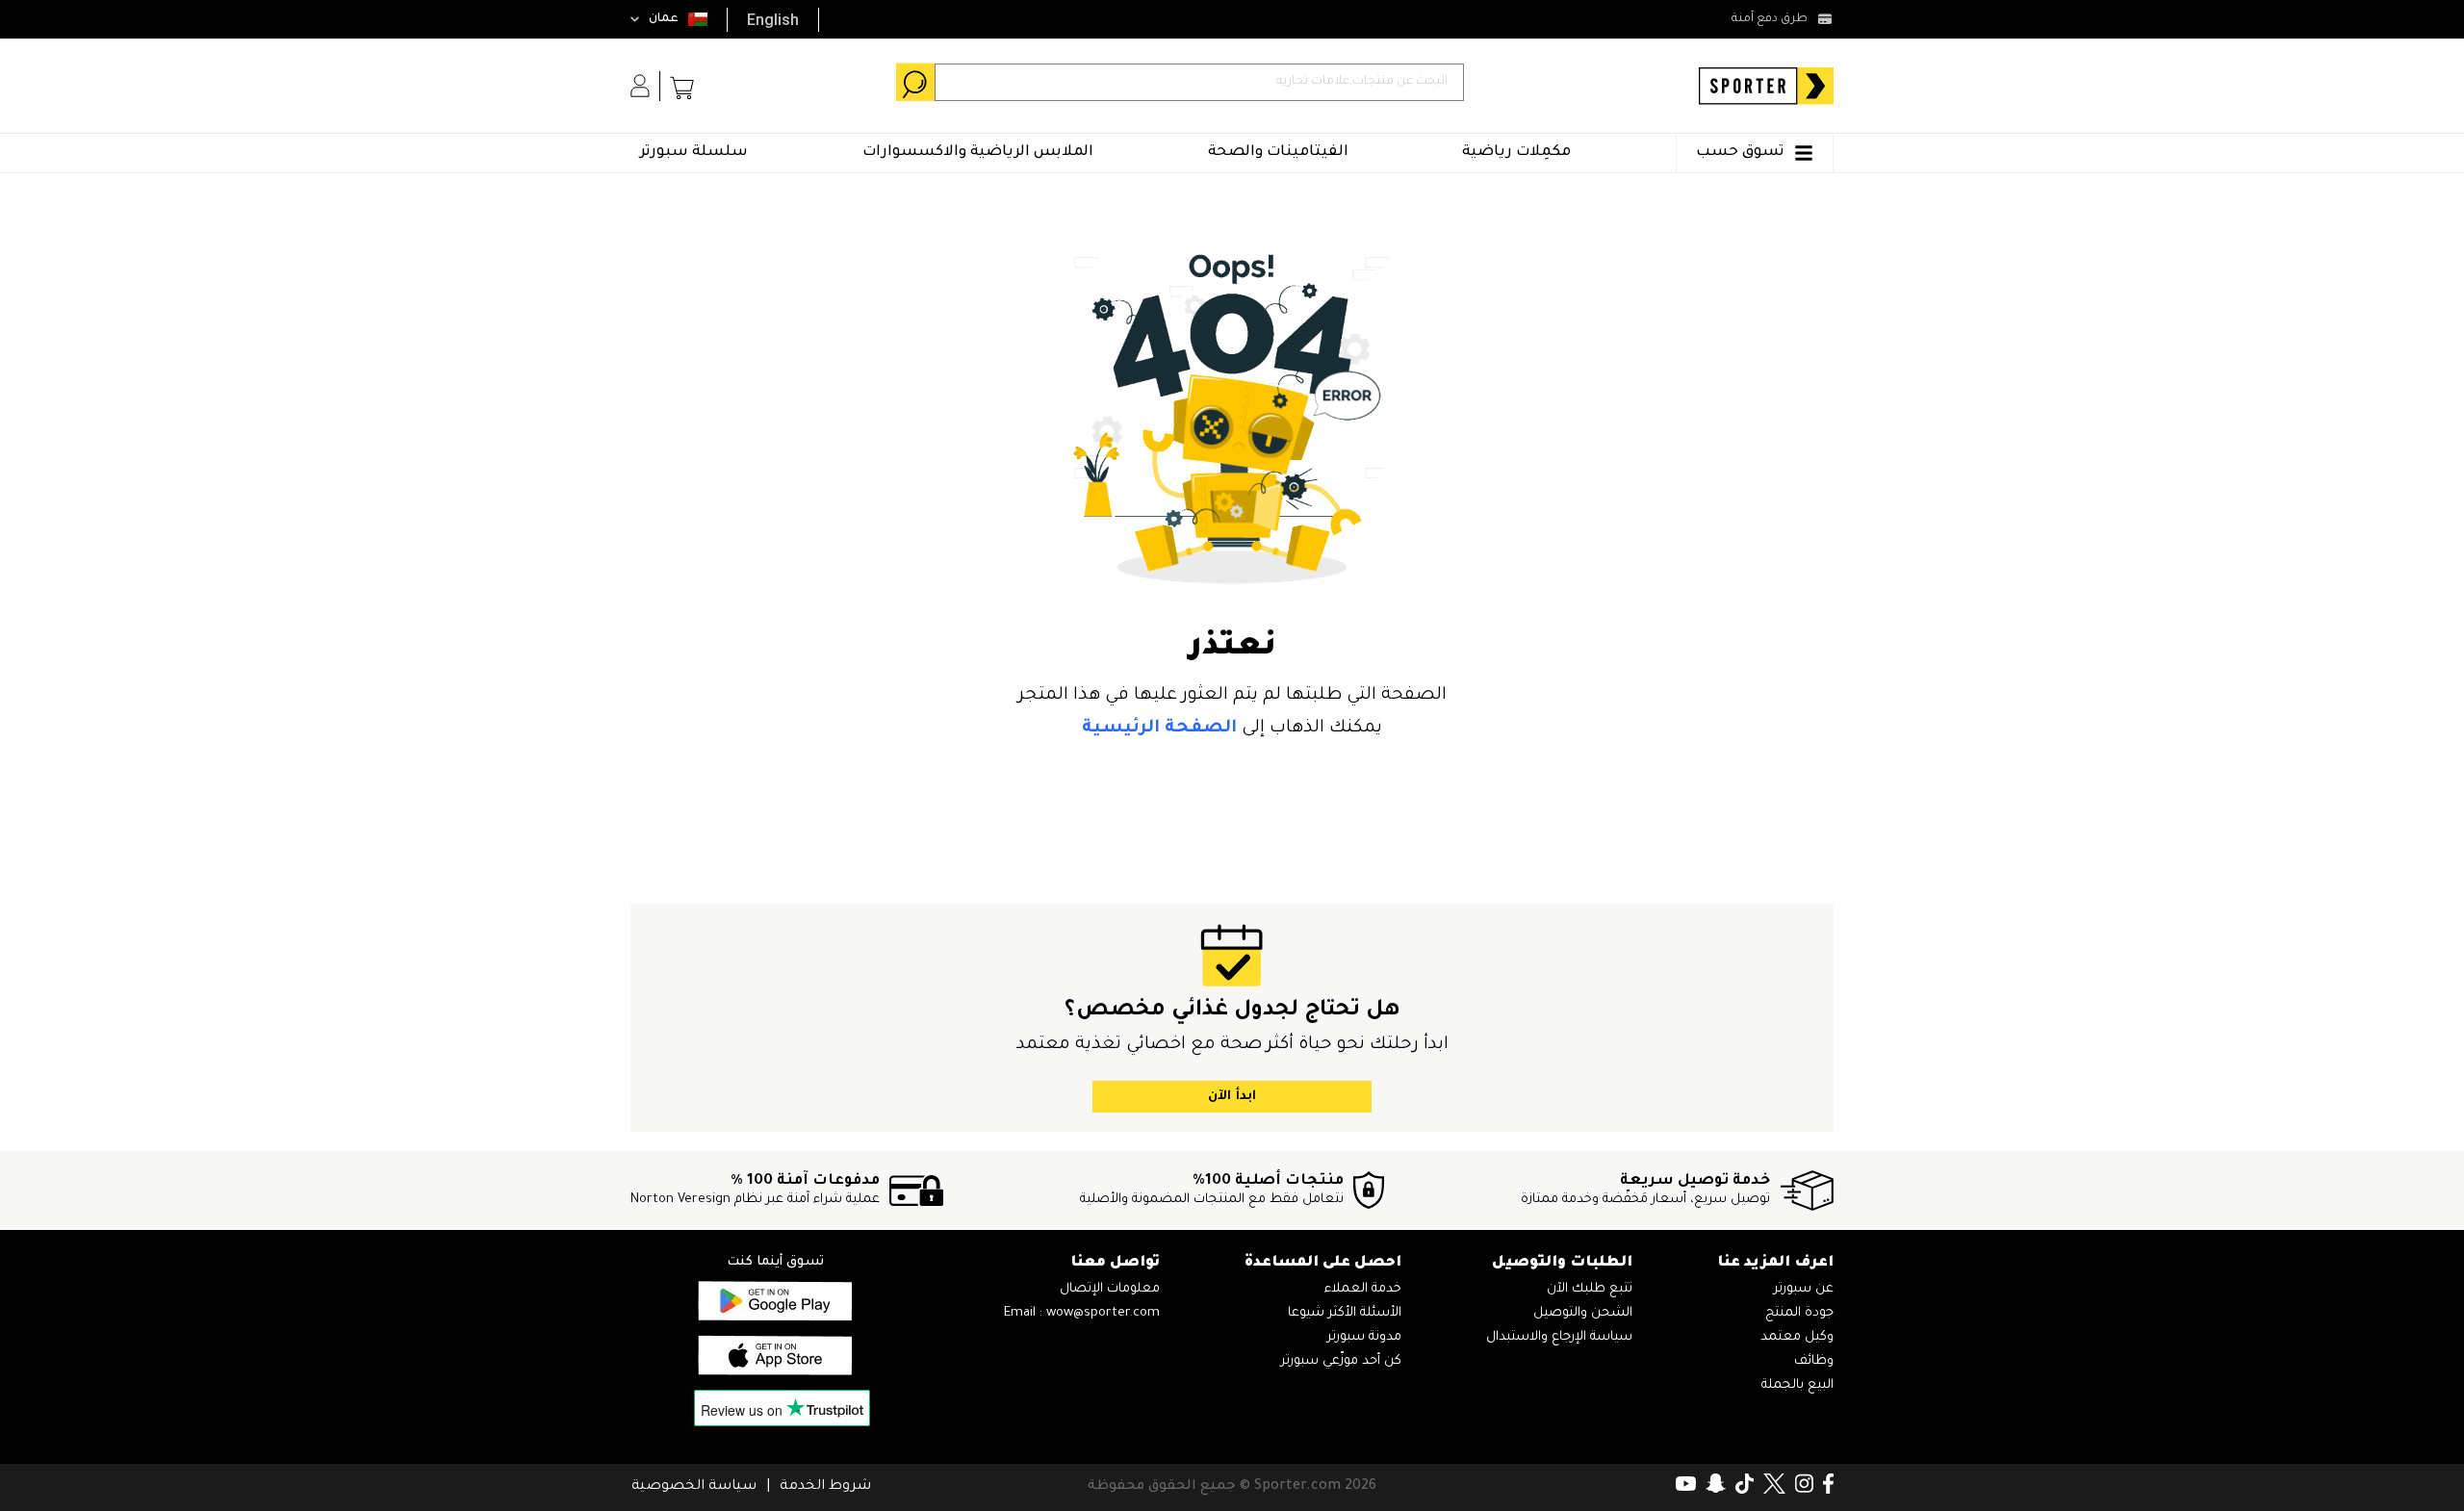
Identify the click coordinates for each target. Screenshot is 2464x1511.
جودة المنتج (1799, 1313)
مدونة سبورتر (1364, 1337)
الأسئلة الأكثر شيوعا (1345, 1313)
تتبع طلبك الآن (1590, 1289)
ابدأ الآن (1232, 1097)
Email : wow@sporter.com (1082, 1313)
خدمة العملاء (1363, 1289)
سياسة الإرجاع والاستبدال (1559, 1337)
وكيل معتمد (1797, 1337)
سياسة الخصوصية (694, 1487)
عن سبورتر (1804, 1289)
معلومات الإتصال (1110, 1289)
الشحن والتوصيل (1583, 1313)
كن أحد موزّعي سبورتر (1341, 1361)
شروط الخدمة (825, 1487)
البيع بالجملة (1797, 1385)
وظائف (1814, 1361)
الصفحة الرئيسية (1159, 729)
